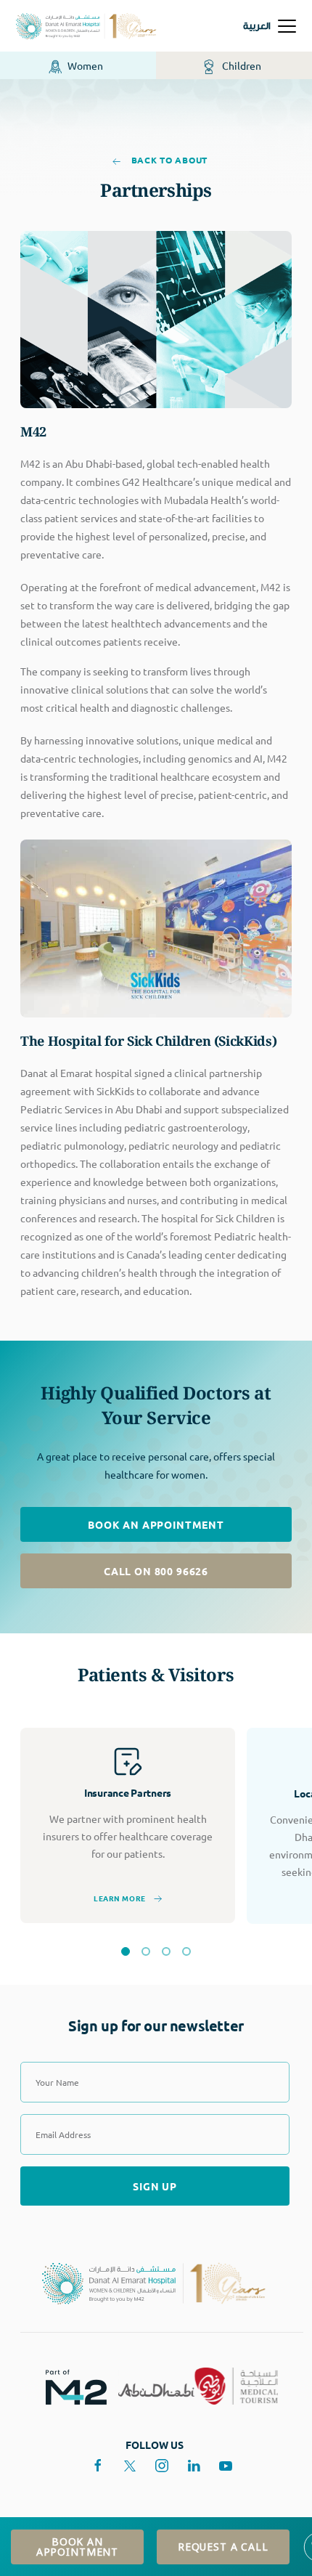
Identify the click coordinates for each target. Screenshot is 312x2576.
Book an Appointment (156, 1524)
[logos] (70, 2386)
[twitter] (130, 2466)
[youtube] (226, 2466)
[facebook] (98, 2466)
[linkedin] (194, 2466)
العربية (257, 26)
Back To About (168, 160)
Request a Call (223, 2547)
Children (240, 65)
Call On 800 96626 (156, 1571)
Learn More (120, 1898)
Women (84, 65)
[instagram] (162, 2466)
